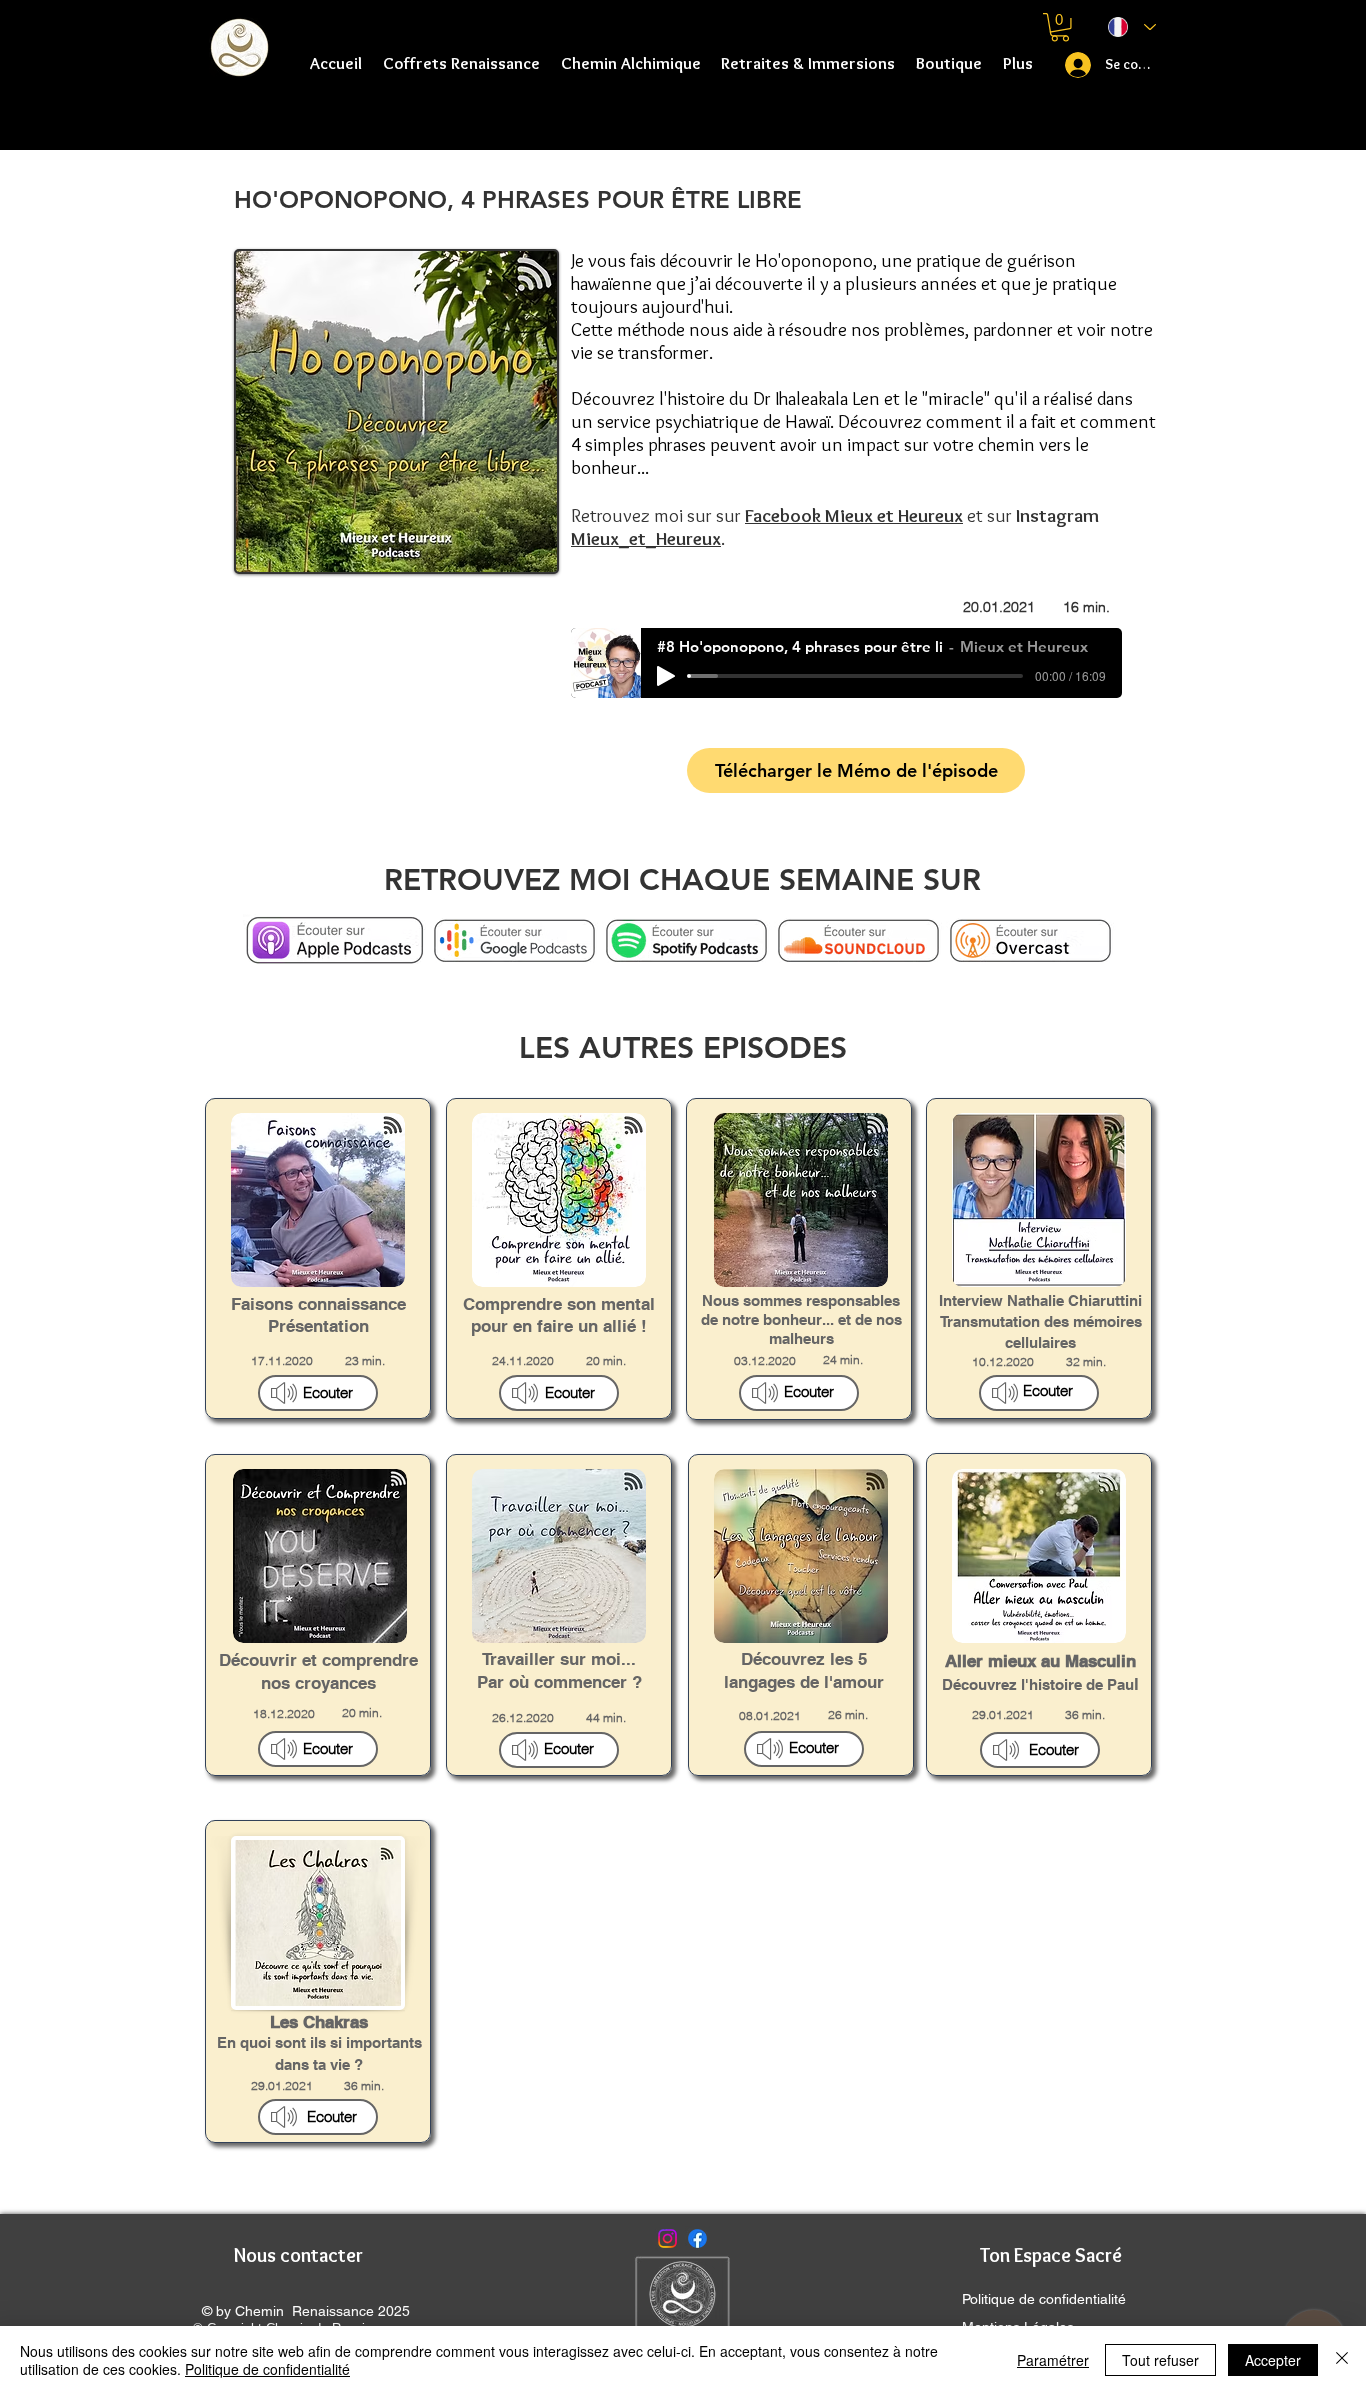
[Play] (666, 676)
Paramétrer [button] (1053, 2360)
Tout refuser (1160, 2360)
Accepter (1273, 2360)
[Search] (1152, 70)
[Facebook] (697, 2238)
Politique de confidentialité (267, 2369)
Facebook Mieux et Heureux (854, 515)
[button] (630, 63)
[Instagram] (667, 2238)
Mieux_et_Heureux (646, 538)
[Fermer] (1342, 2360)
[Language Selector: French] (1132, 27)
